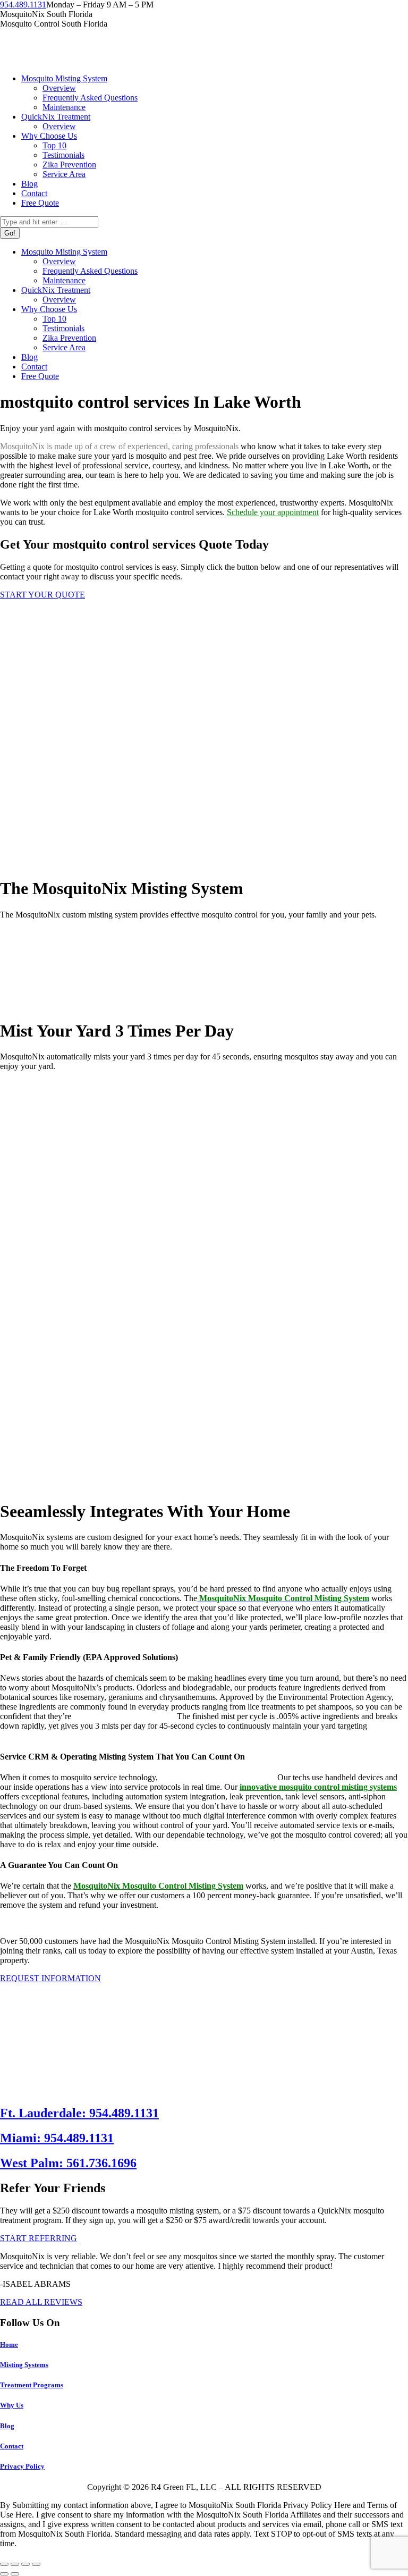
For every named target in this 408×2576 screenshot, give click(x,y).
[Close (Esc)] (4, 2564)
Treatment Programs (32, 2385)
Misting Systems (24, 2365)
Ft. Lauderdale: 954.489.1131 (79, 2113)
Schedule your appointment (273, 512)
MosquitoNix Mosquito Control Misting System (158, 1886)
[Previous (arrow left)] (4, 2574)
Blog (7, 2426)
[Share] (15, 2564)
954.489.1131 (23, 5)
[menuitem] (64, 78)
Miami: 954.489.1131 (57, 2138)
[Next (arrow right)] (15, 2574)
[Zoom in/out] (36, 2564)
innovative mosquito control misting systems (318, 1787)
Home (9, 2345)
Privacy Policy (22, 2466)
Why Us (12, 2405)
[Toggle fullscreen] (25, 2564)
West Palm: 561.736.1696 (68, 2163)
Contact (12, 2446)
